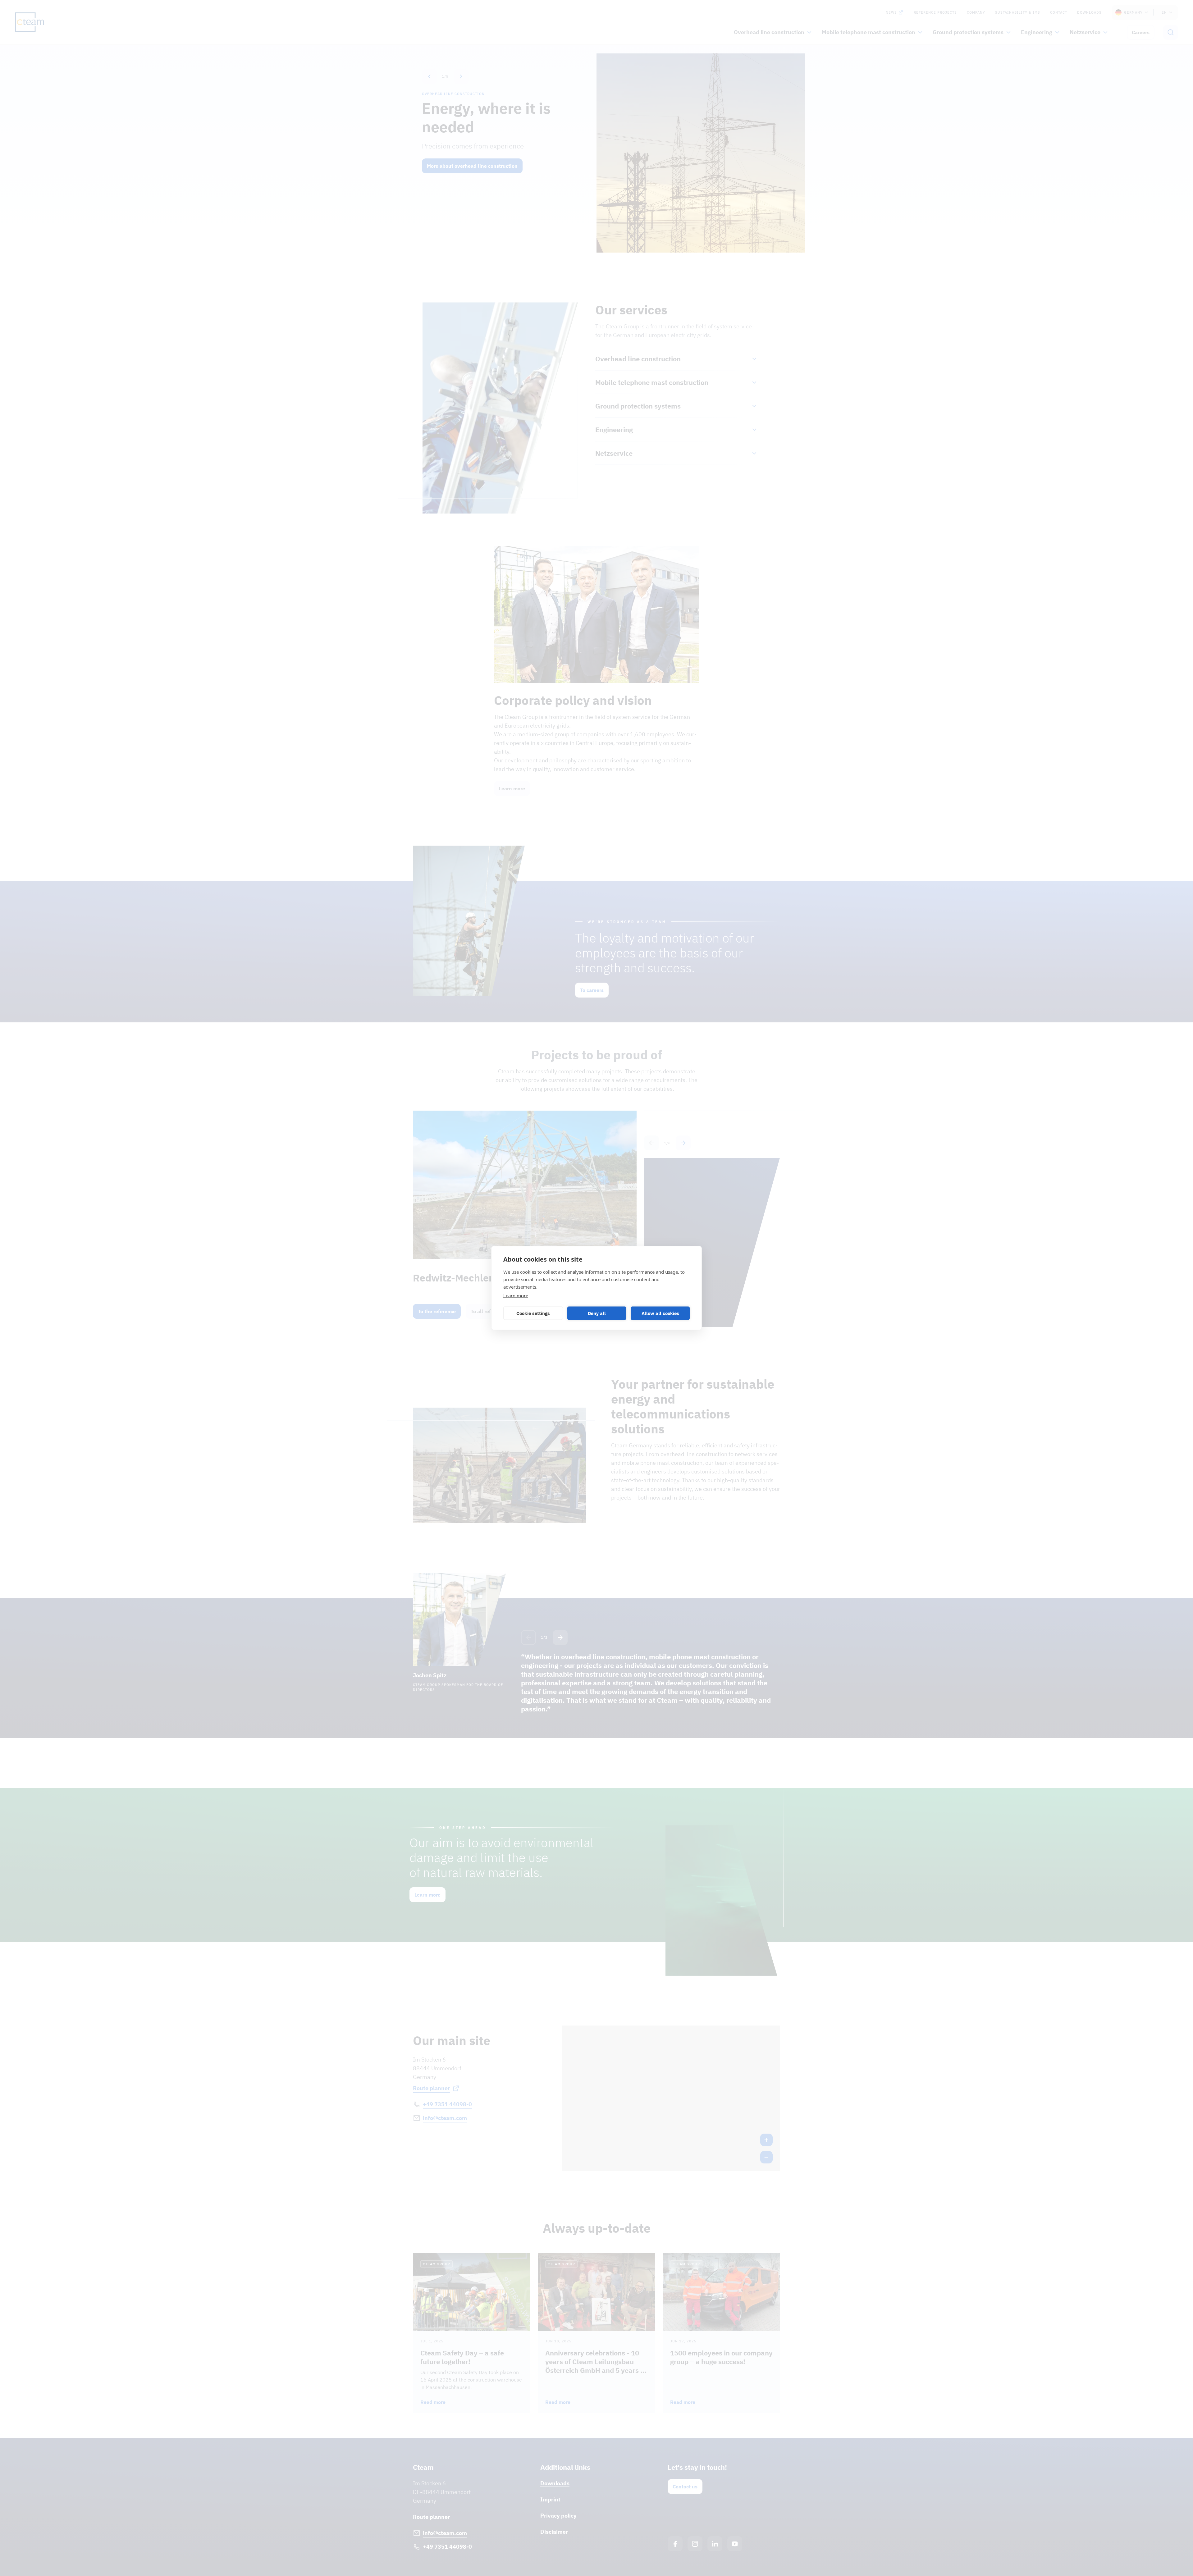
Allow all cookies (660, 1313)
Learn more (516, 1295)
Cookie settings (533, 1313)
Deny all (597, 1313)
